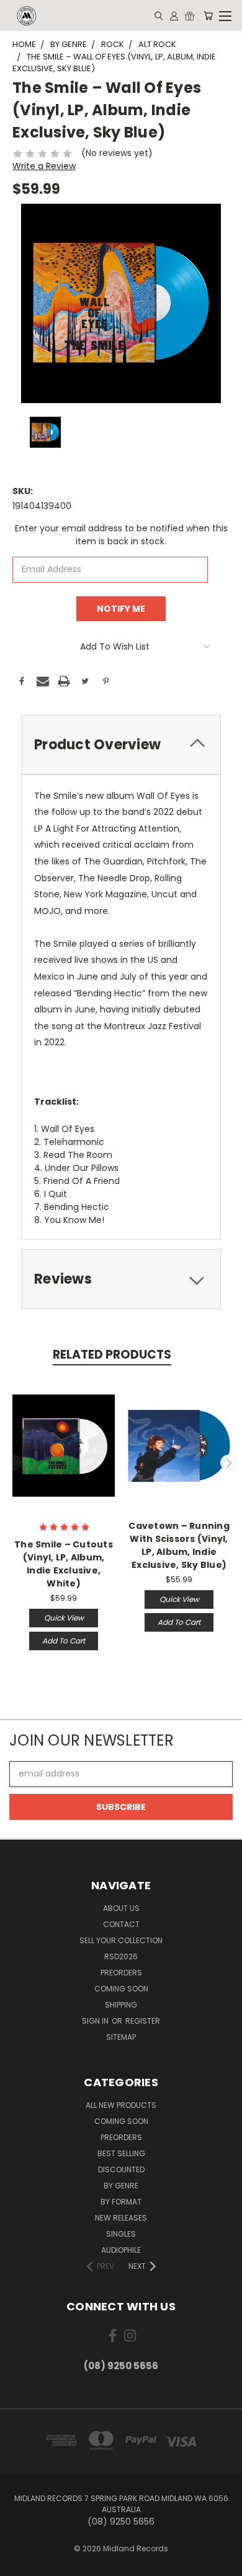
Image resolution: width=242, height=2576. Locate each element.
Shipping (121, 2005)
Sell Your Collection (121, 1940)
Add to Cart (64, 1641)
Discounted (121, 2169)
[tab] (121, 745)
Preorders (121, 1973)
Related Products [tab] (112, 1355)
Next (228, 1463)
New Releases (121, 2218)
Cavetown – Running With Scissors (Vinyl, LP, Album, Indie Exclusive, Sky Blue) (179, 1545)
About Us (121, 1908)
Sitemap (121, 2037)
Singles (121, 2234)
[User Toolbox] (174, 15)
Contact (121, 1924)
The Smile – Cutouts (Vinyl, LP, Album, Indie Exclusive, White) (64, 1564)
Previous (14, 1463)
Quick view (64, 1618)
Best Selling (121, 2153)
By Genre (121, 2186)
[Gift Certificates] (190, 15)
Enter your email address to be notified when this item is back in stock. (121, 535)
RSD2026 (121, 1956)
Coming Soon (121, 1989)
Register (143, 2021)
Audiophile (121, 2250)
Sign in (96, 2021)
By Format (121, 2202)
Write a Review (44, 166)
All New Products (121, 2105)
